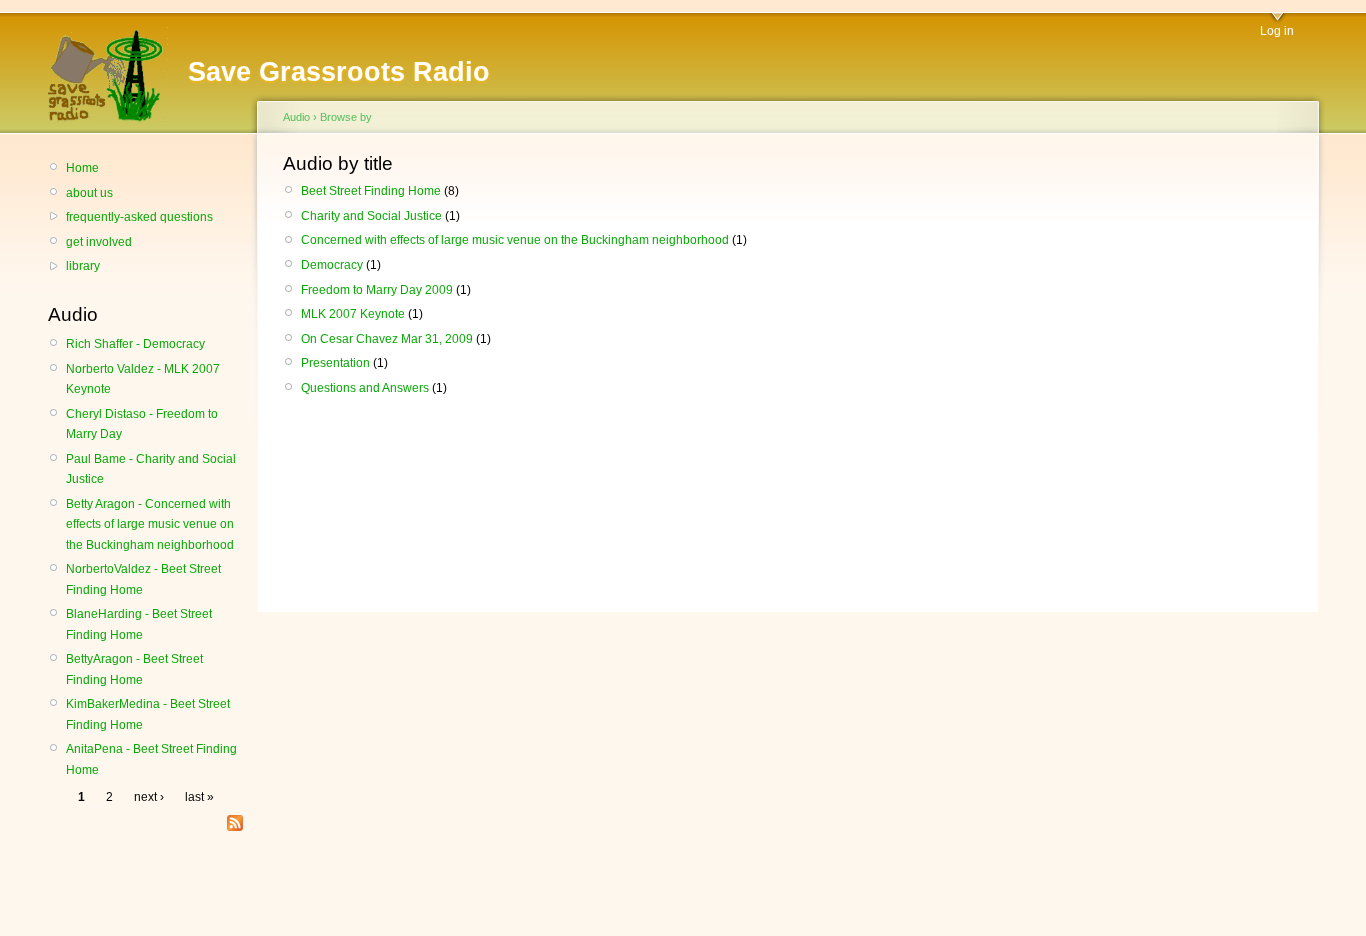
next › (149, 797)
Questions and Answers (365, 388)
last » (199, 797)
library (83, 266)
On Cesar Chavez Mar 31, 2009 (387, 339)
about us (89, 193)
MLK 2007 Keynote (353, 314)
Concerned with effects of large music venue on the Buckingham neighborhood (515, 240)
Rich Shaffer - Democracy (135, 344)
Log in (1277, 31)
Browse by (346, 117)
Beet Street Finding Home (371, 191)
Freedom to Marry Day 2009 (377, 290)
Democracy (332, 265)
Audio (296, 117)
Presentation (335, 363)
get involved (99, 242)
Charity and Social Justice (371, 216)
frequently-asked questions (139, 217)
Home (82, 168)
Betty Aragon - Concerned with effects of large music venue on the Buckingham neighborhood (150, 524)
